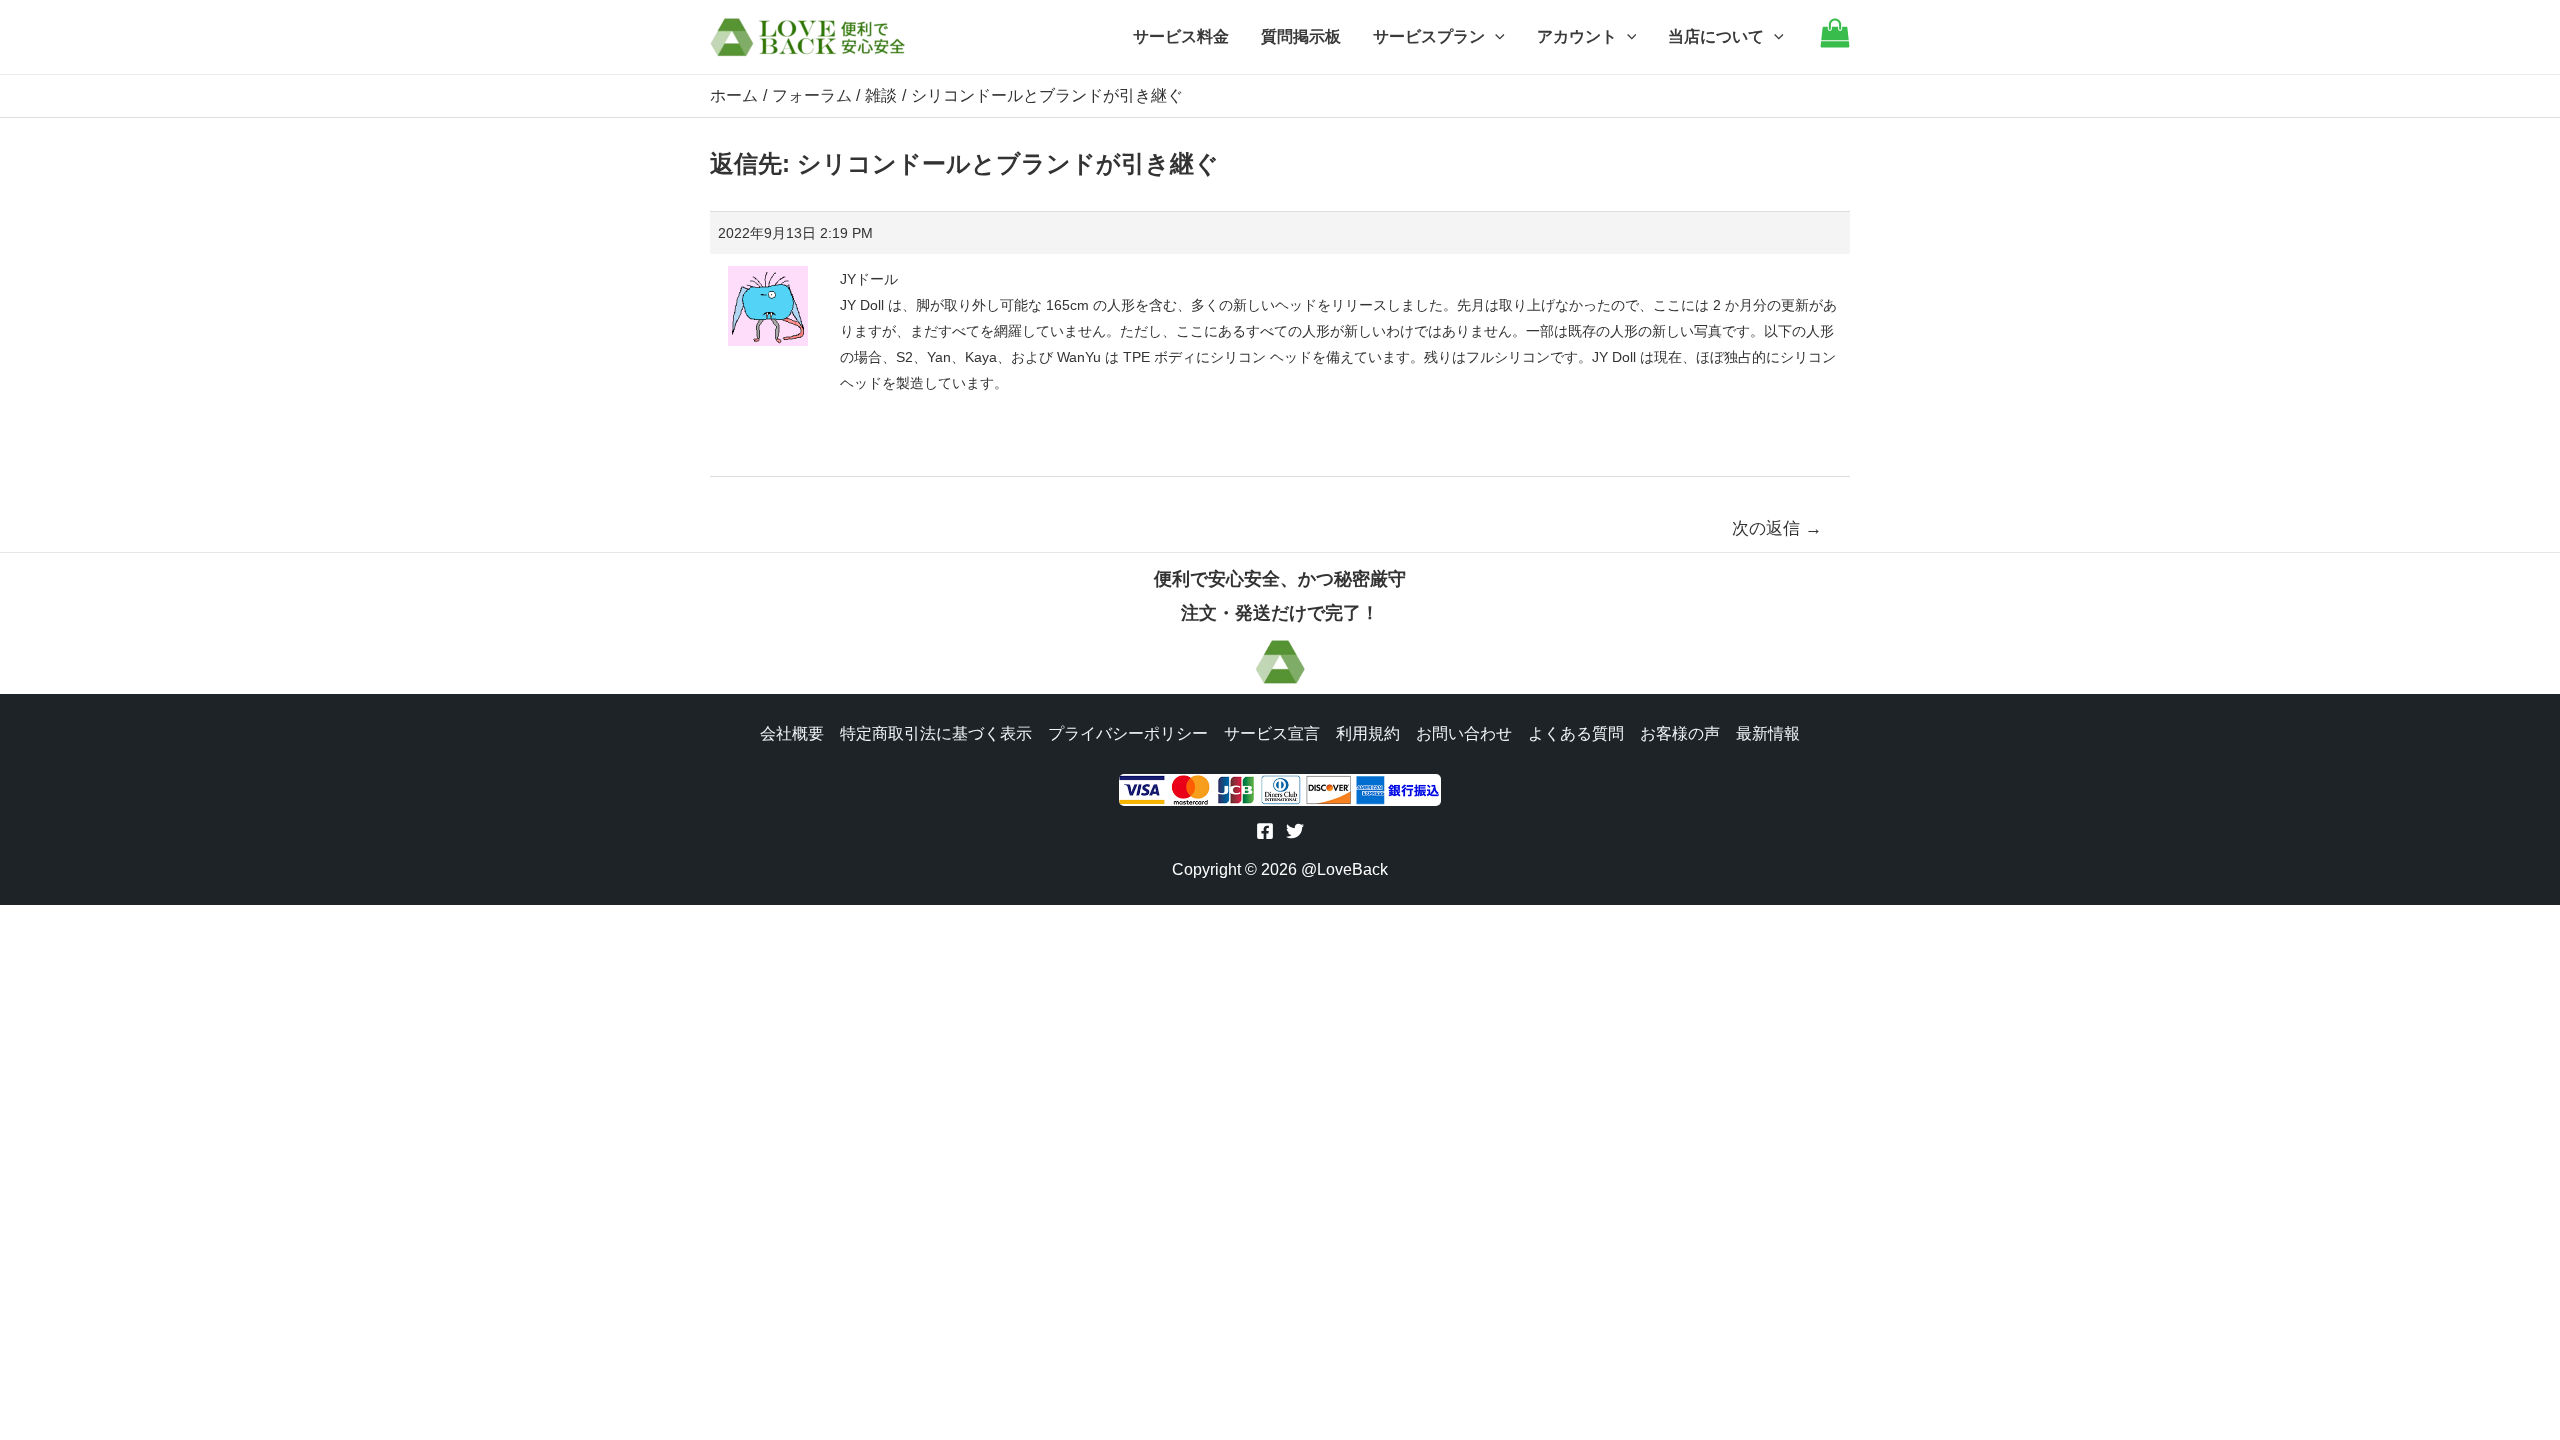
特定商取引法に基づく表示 (936, 733)
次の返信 (1777, 528)
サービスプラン (1429, 36)
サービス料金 (1181, 36)
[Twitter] (1295, 831)
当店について (1716, 36)
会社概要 (792, 733)
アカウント (1577, 36)
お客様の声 (1680, 733)
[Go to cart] (1835, 42)
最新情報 (1768, 733)
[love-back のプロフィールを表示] (768, 299)
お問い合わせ (1464, 733)
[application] (1495, 37)
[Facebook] (1265, 831)
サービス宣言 (1272, 733)
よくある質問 (1576, 733)
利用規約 (1368, 733)
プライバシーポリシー (1128, 733)
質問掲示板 (1301, 36)
